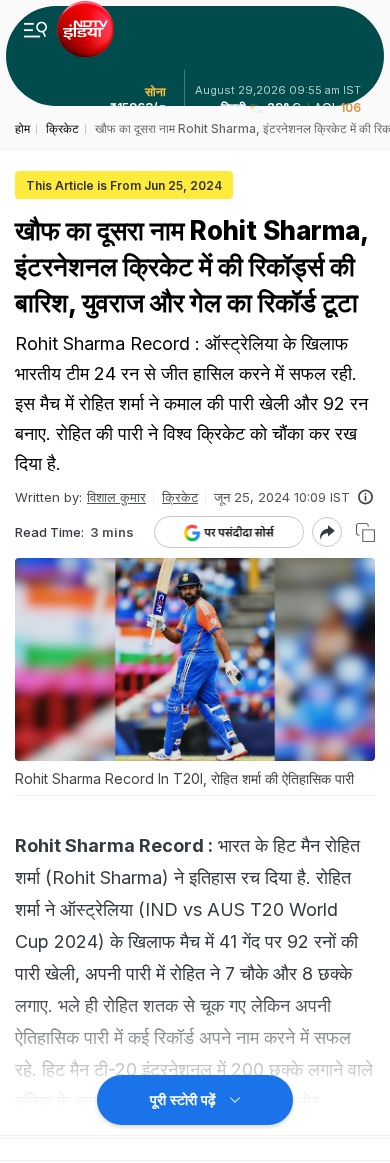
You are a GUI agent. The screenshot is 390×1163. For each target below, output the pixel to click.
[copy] (365, 532)
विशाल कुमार (116, 497)
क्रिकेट (180, 497)
